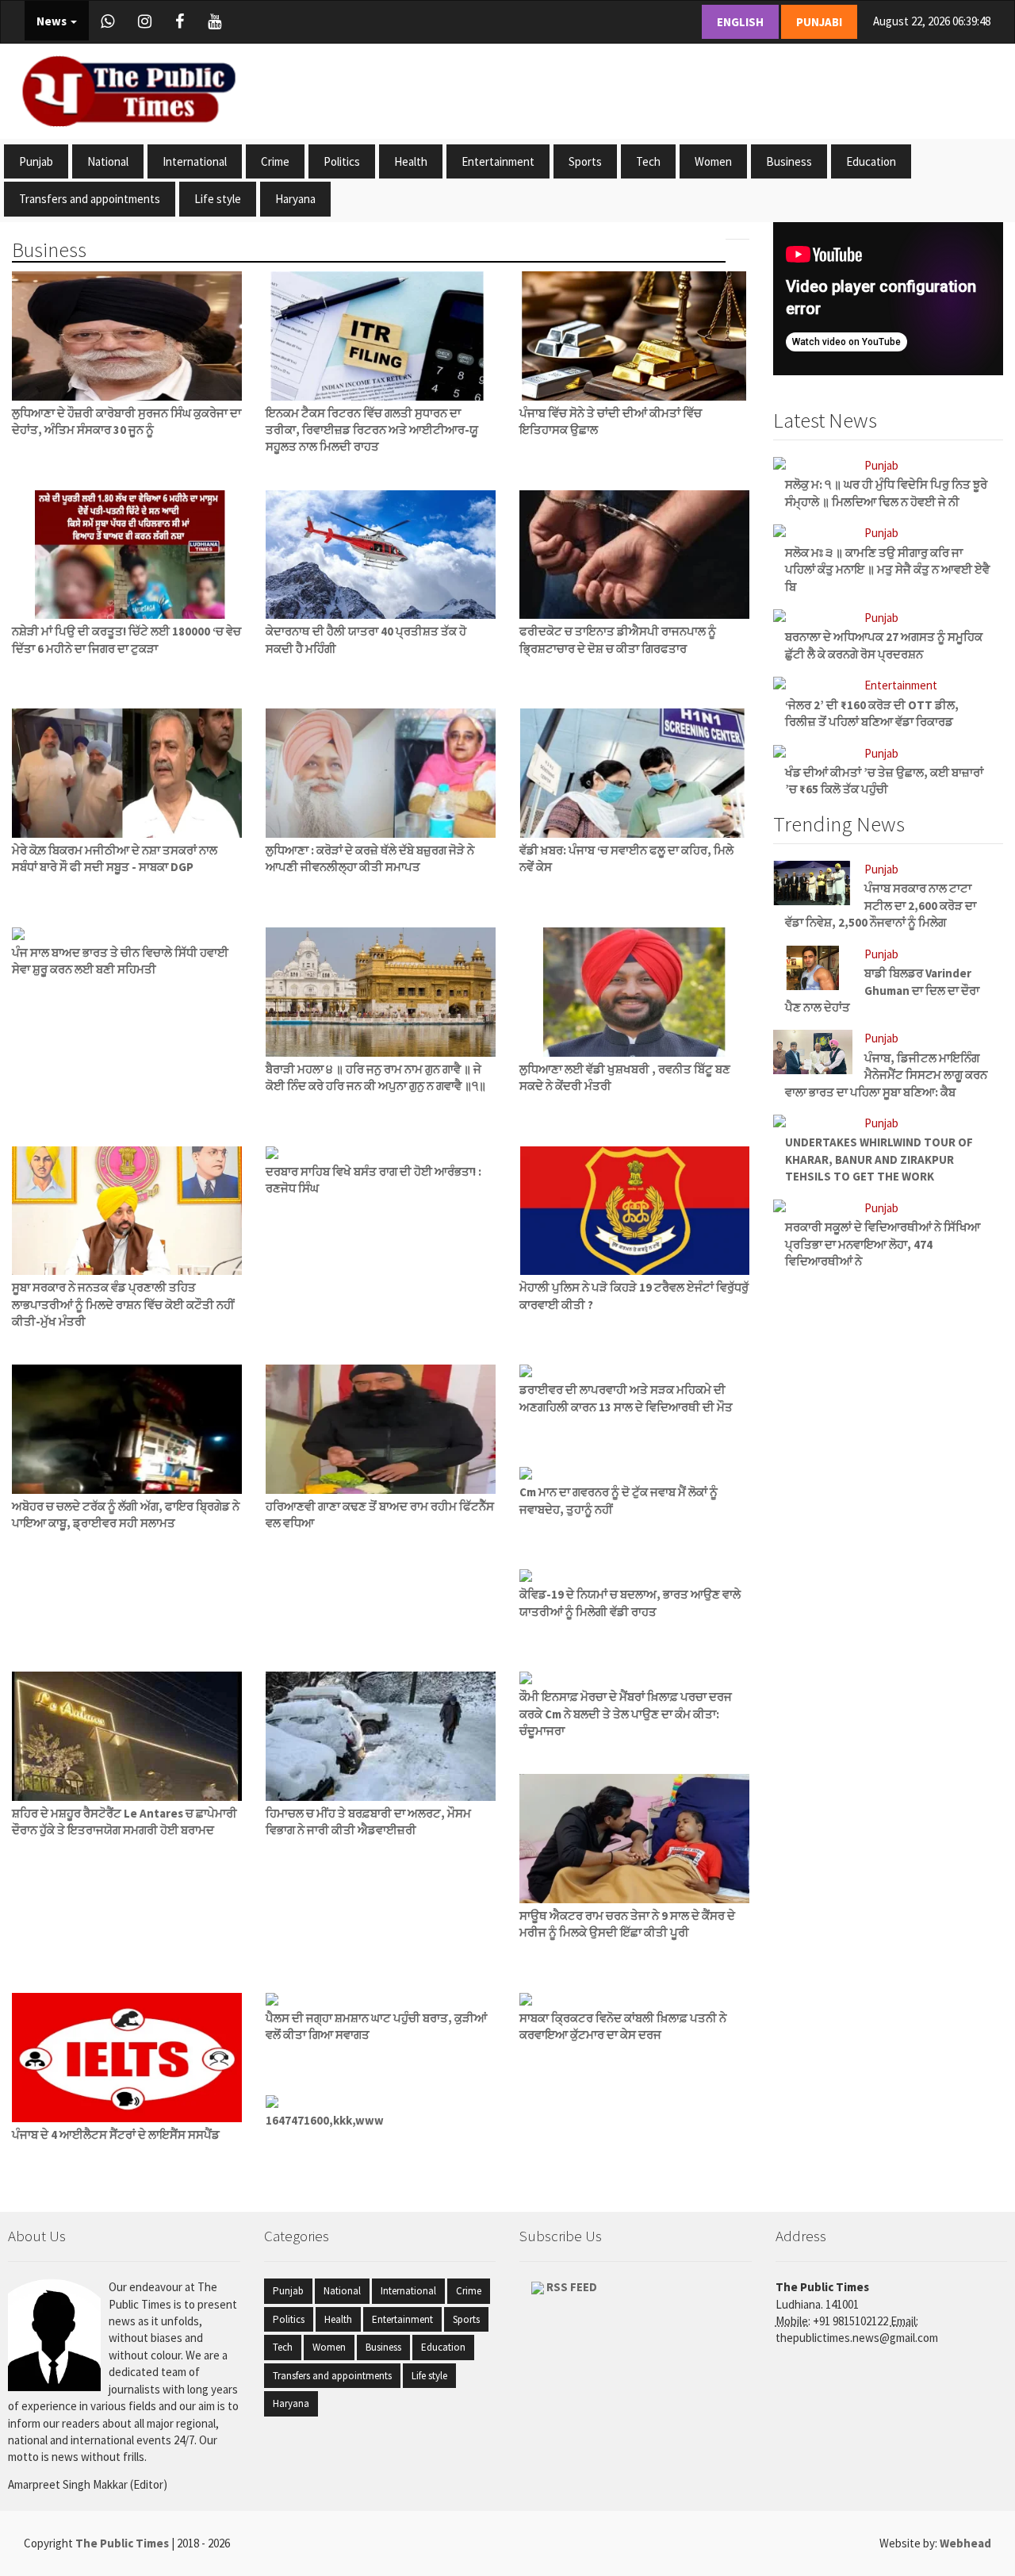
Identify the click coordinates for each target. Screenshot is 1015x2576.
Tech (648, 161)
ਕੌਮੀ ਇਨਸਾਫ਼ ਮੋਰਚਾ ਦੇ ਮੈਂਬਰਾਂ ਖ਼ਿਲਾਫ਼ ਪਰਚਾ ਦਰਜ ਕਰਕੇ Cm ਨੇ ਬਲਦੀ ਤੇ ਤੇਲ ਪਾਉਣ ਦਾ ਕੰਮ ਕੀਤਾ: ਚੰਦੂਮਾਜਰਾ (626, 1714)
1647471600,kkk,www (325, 2120)
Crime (275, 161)
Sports (585, 161)
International (195, 161)
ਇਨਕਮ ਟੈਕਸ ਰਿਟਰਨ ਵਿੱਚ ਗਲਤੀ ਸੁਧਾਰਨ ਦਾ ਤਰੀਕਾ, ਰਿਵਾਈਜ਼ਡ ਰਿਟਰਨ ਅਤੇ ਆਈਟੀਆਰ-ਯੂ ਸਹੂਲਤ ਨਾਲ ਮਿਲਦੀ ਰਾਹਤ (372, 430)
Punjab (36, 161)
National (108, 161)
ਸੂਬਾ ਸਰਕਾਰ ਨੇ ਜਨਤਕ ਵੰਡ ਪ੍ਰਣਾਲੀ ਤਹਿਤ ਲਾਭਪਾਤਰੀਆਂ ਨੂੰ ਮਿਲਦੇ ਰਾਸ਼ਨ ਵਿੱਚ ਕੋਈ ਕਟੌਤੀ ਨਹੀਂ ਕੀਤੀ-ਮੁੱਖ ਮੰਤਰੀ (123, 1304)
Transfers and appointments (90, 199)
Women (713, 161)
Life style (218, 199)
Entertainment (498, 161)
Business (789, 161)
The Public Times (123, 2543)
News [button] (53, 21)
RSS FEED (571, 2287)
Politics (342, 161)
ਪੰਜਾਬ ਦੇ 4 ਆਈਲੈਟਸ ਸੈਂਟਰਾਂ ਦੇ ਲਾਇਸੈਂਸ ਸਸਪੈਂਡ (116, 2135)
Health (411, 161)
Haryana (295, 199)
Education (871, 161)
